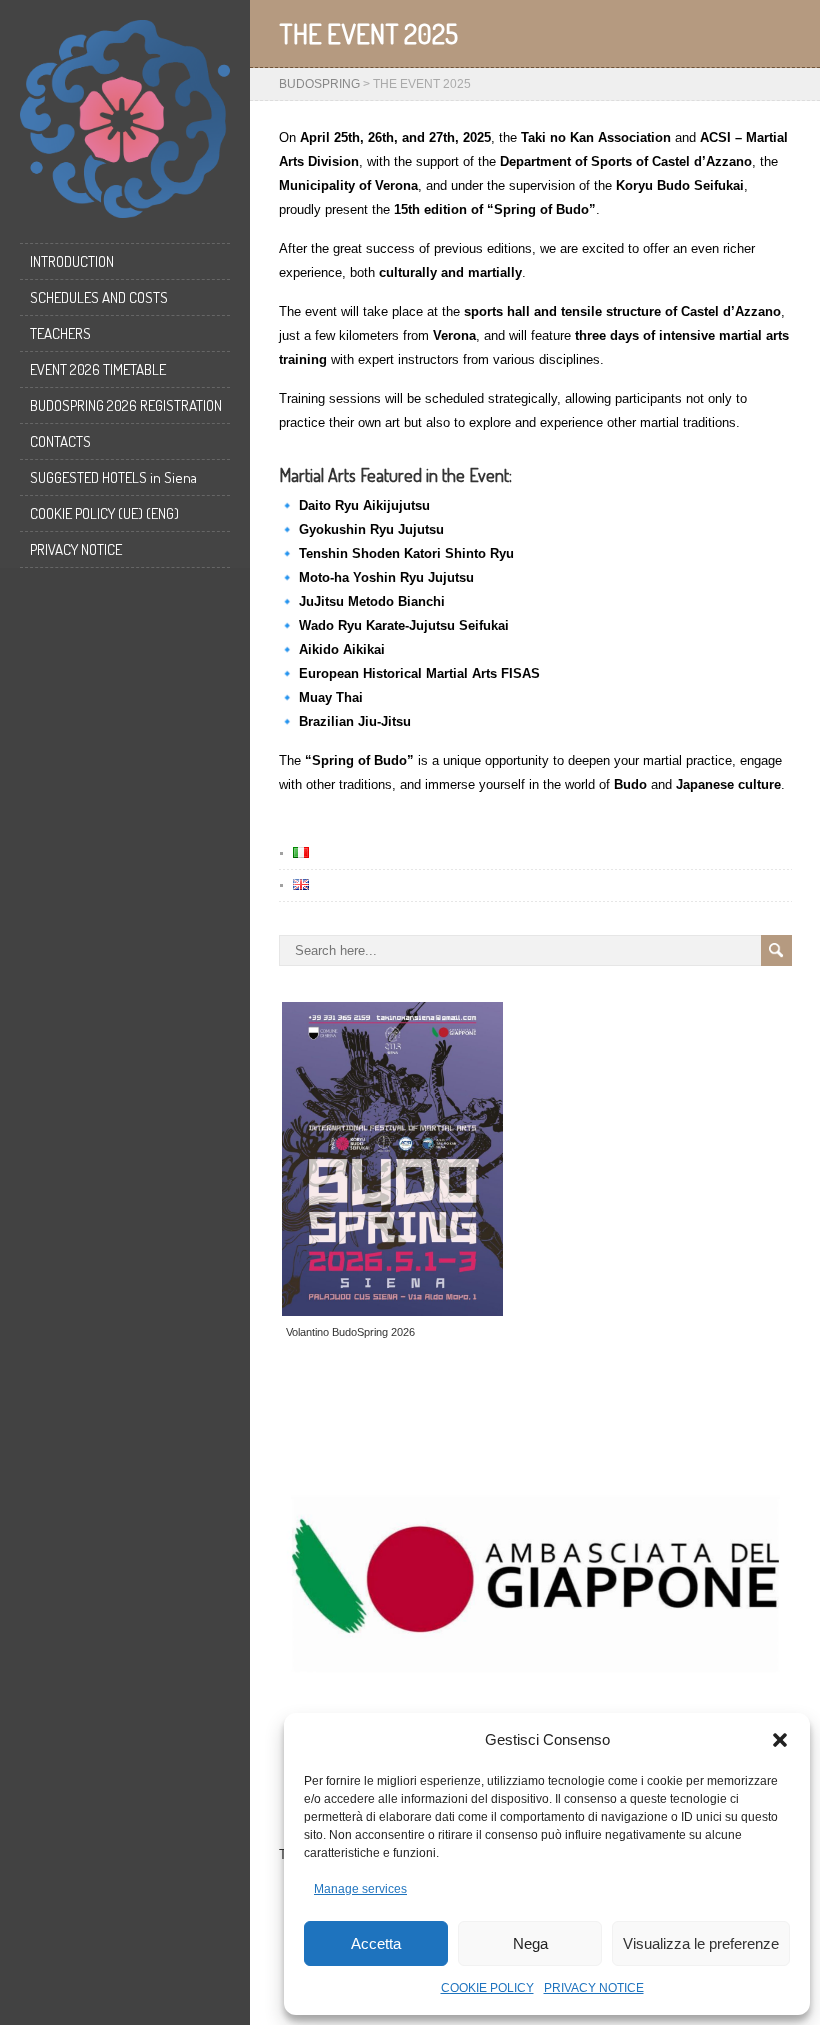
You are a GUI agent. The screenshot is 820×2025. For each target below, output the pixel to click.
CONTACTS (60, 441)
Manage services (360, 1889)
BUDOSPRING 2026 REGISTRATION (126, 405)
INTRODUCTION (72, 261)
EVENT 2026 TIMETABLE (98, 369)
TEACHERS (60, 333)
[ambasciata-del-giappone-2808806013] (535, 1583)
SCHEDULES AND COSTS (99, 297)
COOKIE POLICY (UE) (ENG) (104, 513)
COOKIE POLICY (487, 1988)
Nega (530, 1943)
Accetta (376, 1943)
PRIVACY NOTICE (594, 1988)
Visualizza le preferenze (701, 1943)
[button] (780, 1740)
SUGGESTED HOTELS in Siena (113, 477)
